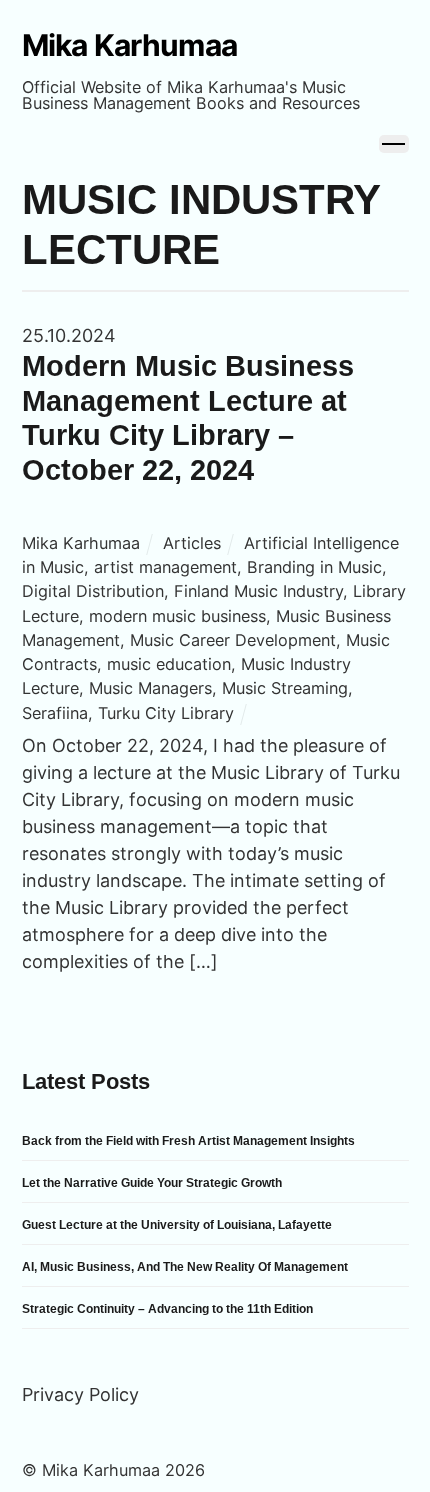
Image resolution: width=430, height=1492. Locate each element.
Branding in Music (314, 567)
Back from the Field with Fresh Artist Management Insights (188, 1141)
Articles (192, 543)
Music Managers (150, 688)
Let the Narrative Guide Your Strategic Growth (152, 1183)
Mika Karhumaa (81, 543)
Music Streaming (285, 688)
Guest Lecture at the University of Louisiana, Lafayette (177, 1225)
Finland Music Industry (258, 591)
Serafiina (55, 713)
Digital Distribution (93, 591)
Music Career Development (233, 640)
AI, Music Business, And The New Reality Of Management (185, 1267)
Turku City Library (166, 713)
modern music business (177, 616)
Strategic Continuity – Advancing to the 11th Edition (167, 1309)
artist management (165, 567)
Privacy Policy (80, 1394)
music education (169, 664)
